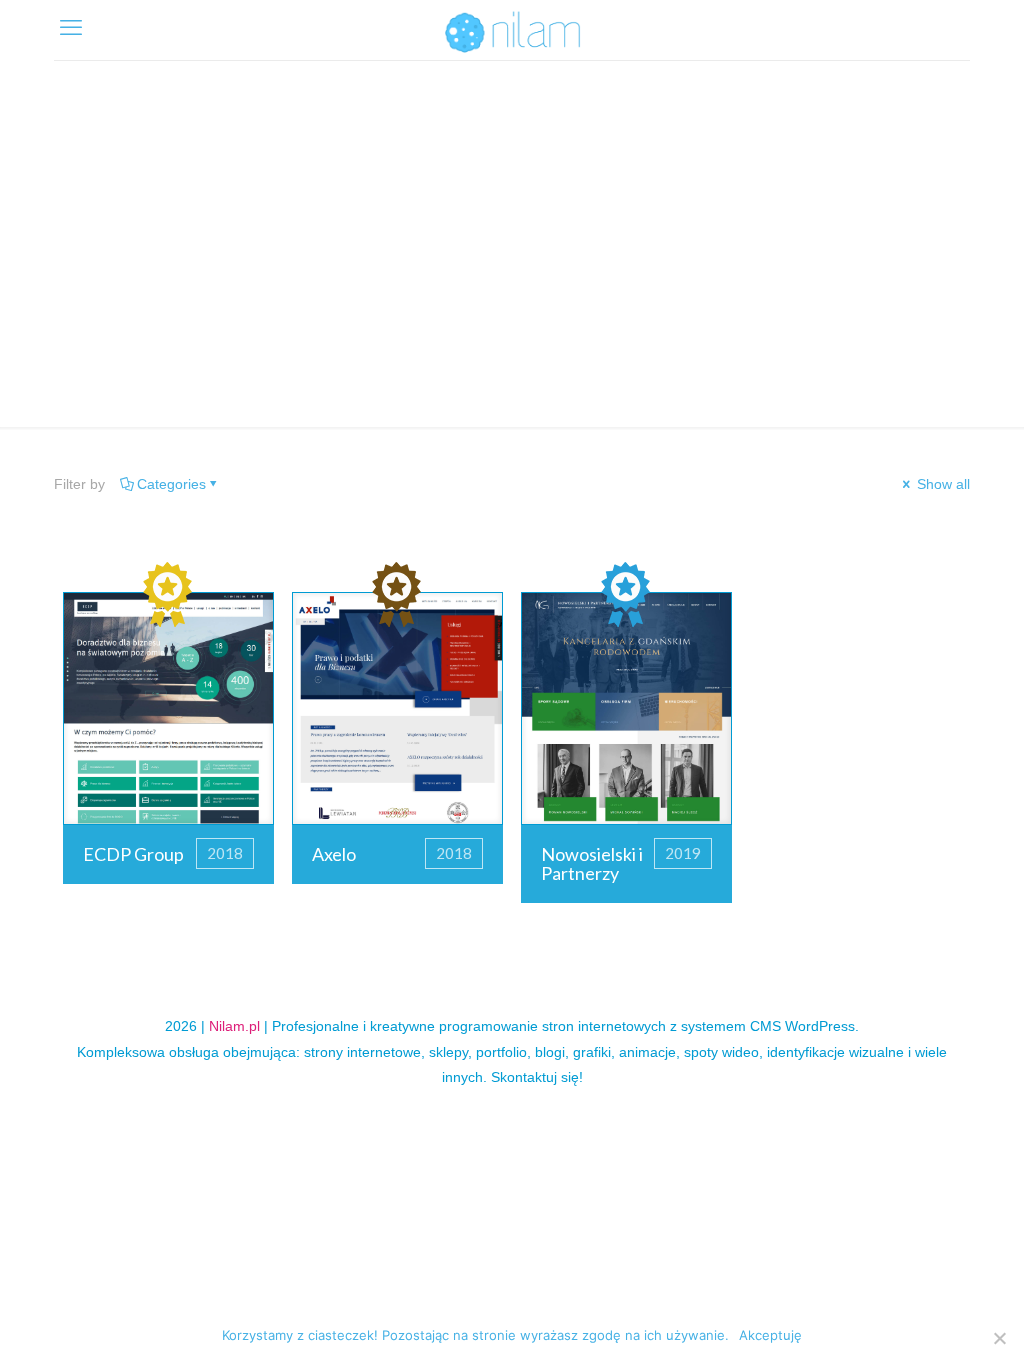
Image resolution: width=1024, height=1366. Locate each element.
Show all (941, 484)
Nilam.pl (234, 1026)
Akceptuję (770, 1335)
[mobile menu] (71, 28)
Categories (171, 484)
